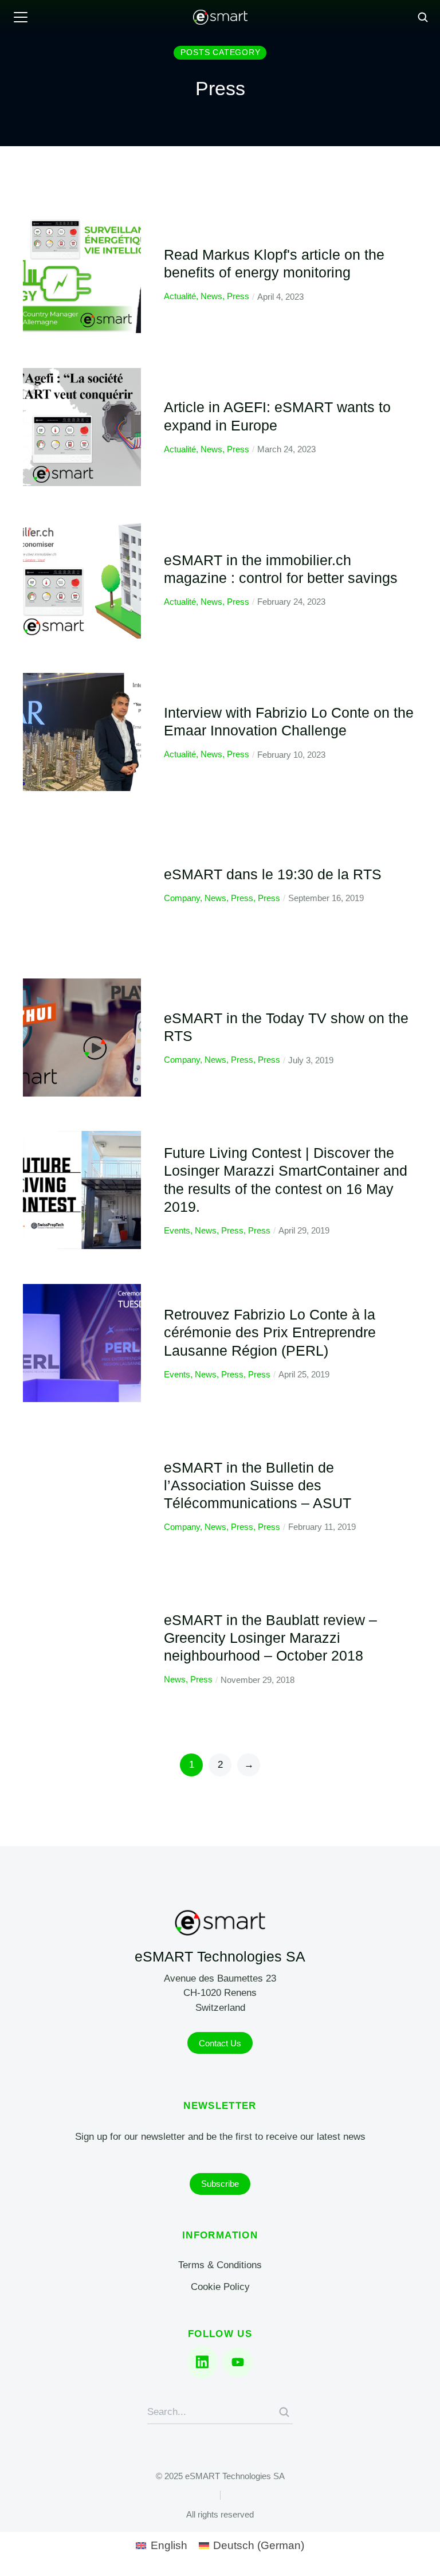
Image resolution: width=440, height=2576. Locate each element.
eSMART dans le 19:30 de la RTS (273, 874)
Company (182, 898)
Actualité (180, 296)
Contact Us (220, 2043)
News (211, 296)
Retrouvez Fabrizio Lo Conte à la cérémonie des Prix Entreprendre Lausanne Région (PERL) (270, 1332)
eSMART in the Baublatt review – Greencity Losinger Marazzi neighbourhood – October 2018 (270, 1638)
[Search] (284, 2412)
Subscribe (220, 2184)
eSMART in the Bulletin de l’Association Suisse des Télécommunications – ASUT (258, 1485)
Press (238, 296)
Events (177, 1230)
